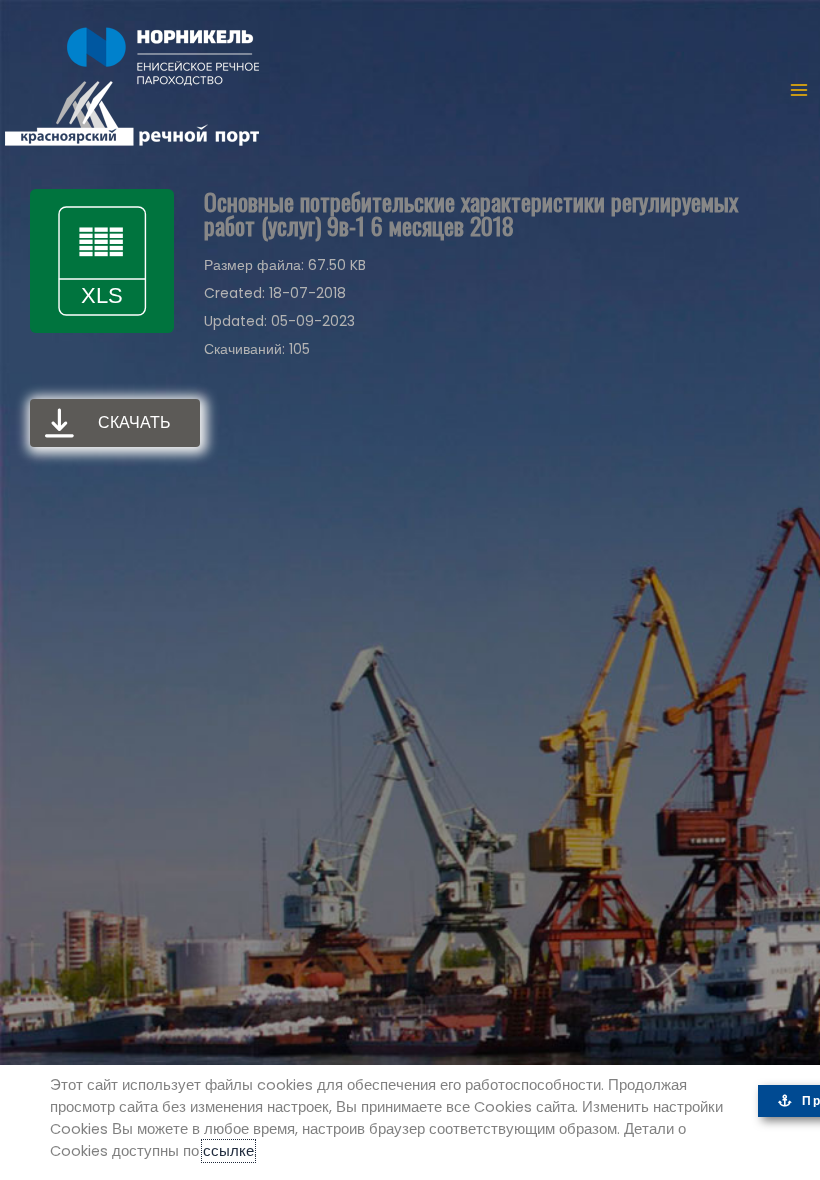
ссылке (228, 1151)
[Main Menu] (799, 90)
